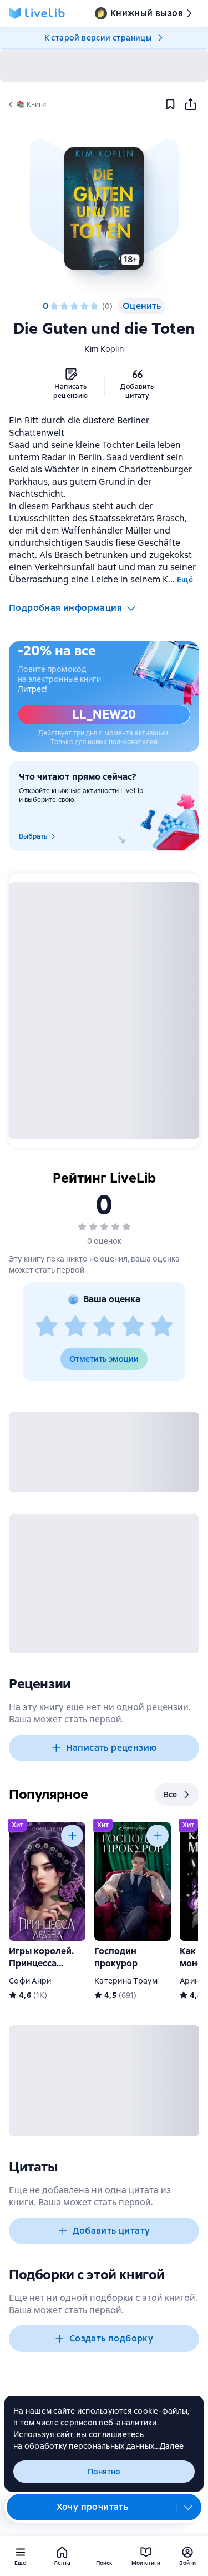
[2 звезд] (64, 306)
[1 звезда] (54, 306)
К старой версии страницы (98, 38)
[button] (104, 208)
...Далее (169, 2446)
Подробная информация (65, 608)
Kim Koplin (104, 349)
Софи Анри (30, 1981)
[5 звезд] (94, 306)
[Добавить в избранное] (170, 104)
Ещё (185, 580)
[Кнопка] (72, 1836)
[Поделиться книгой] (190, 104)
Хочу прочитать (93, 2507)
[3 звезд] (74, 306)
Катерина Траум (126, 1981)
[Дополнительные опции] (189, 2507)
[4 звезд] (84, 306)
